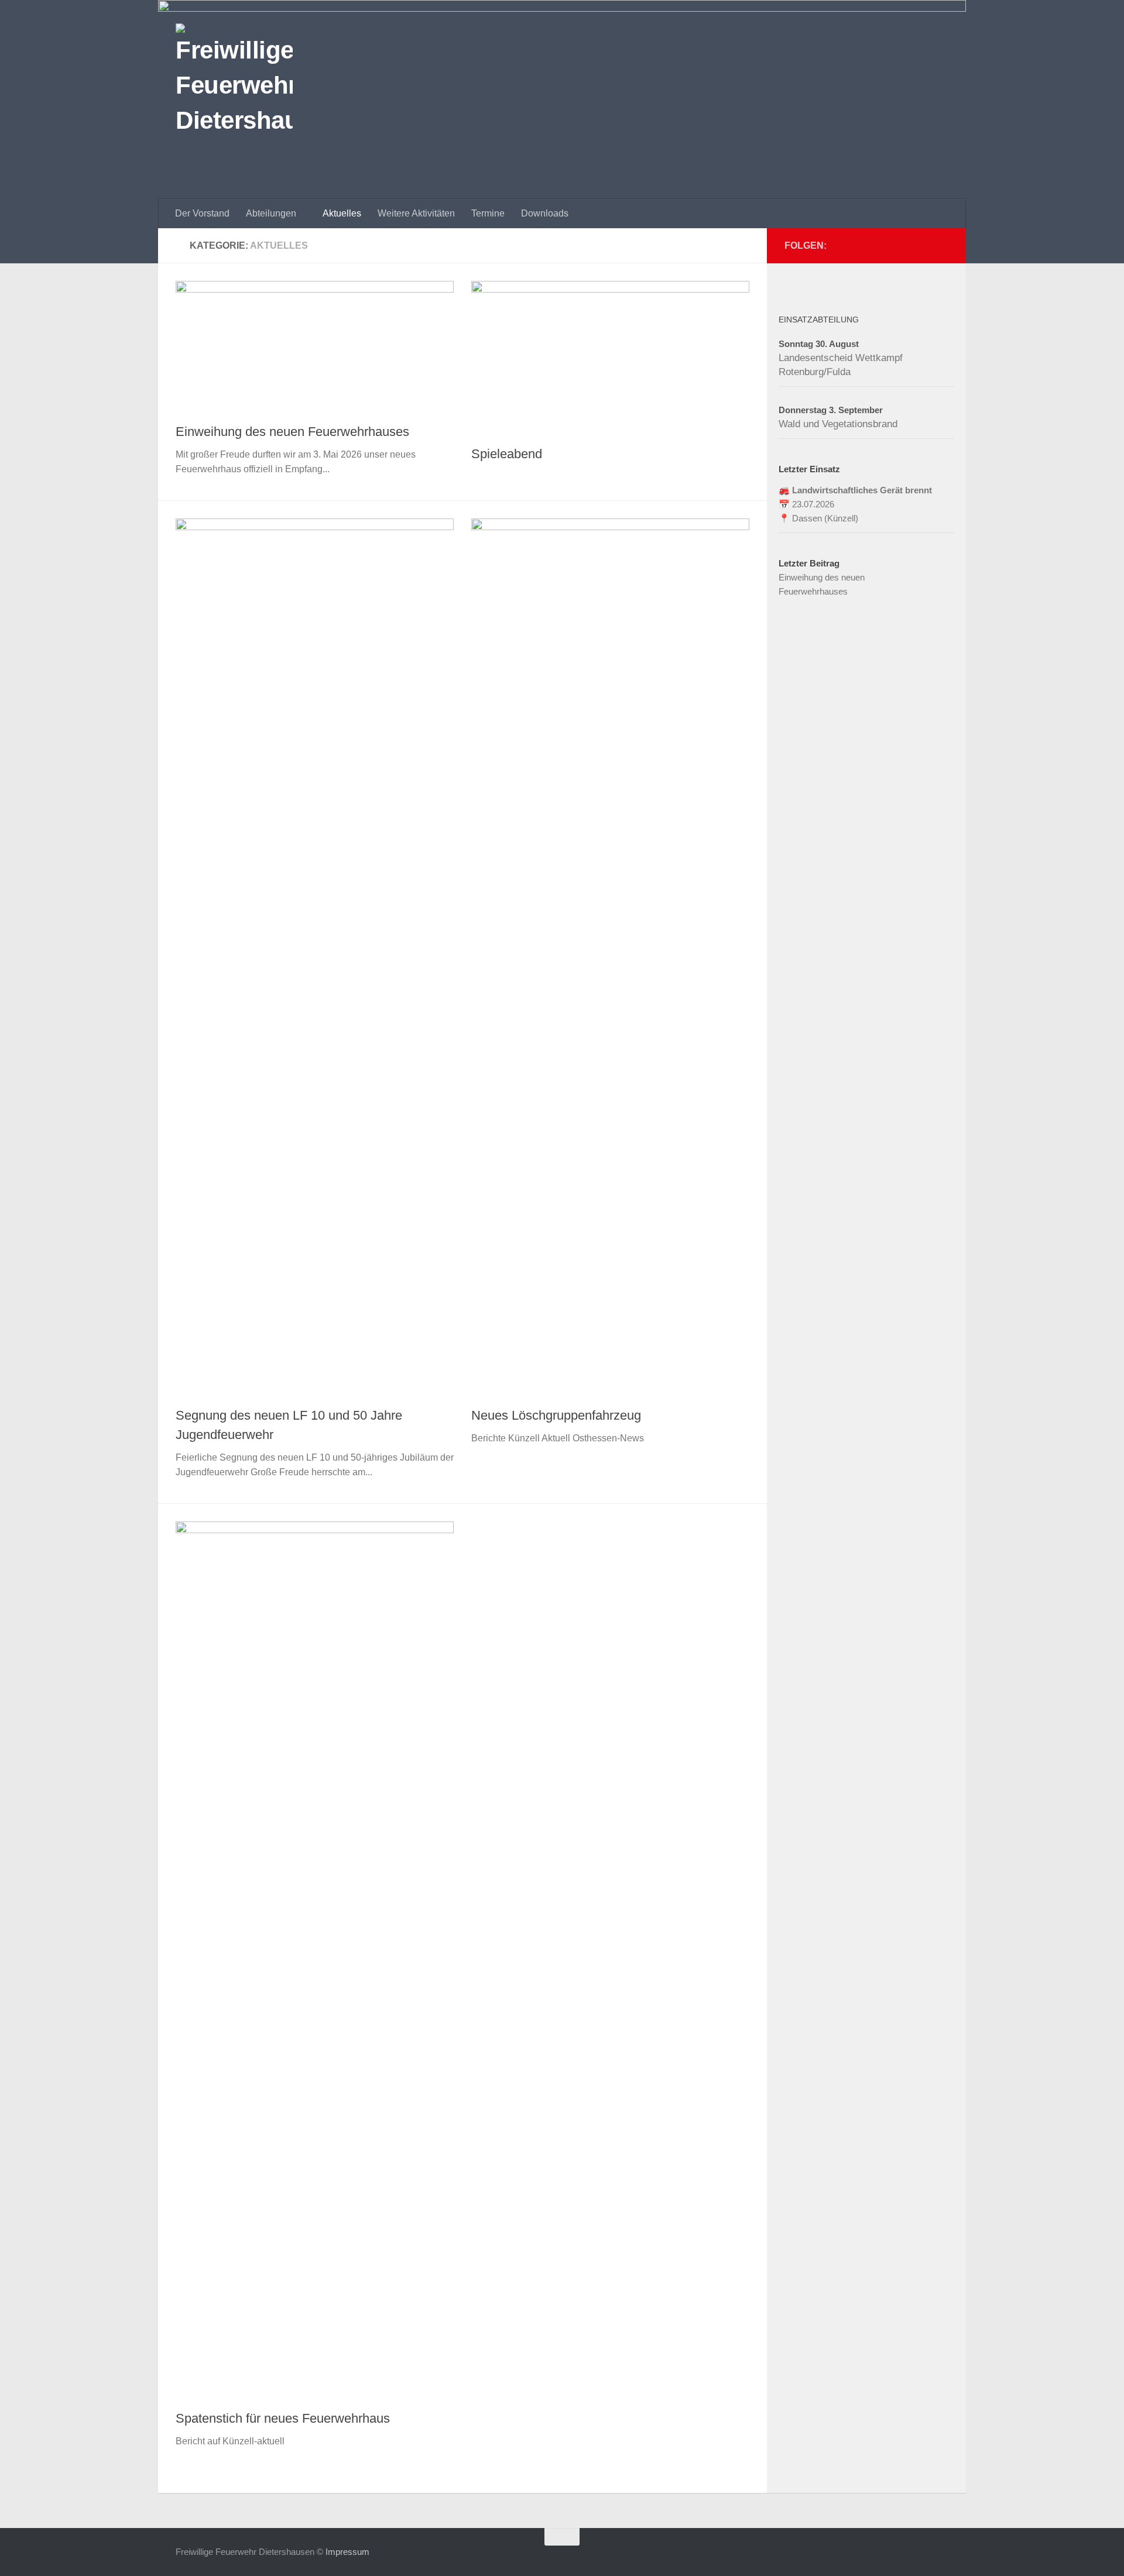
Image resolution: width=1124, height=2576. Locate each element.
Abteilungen (271, 213)
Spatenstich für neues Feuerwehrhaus (283, 2418)
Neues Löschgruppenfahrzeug (556, 1415)
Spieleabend (507, 454)
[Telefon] (904, 245)
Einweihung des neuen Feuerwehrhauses (292, 432)
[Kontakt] (923, 245)
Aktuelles (342, 213)
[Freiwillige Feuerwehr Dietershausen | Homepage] (234, 82)
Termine (488, 213)
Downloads (545, 213)
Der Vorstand (202, 213)
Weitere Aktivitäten (416, 213)
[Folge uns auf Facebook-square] (941, 245)
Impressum (347, 2552)
